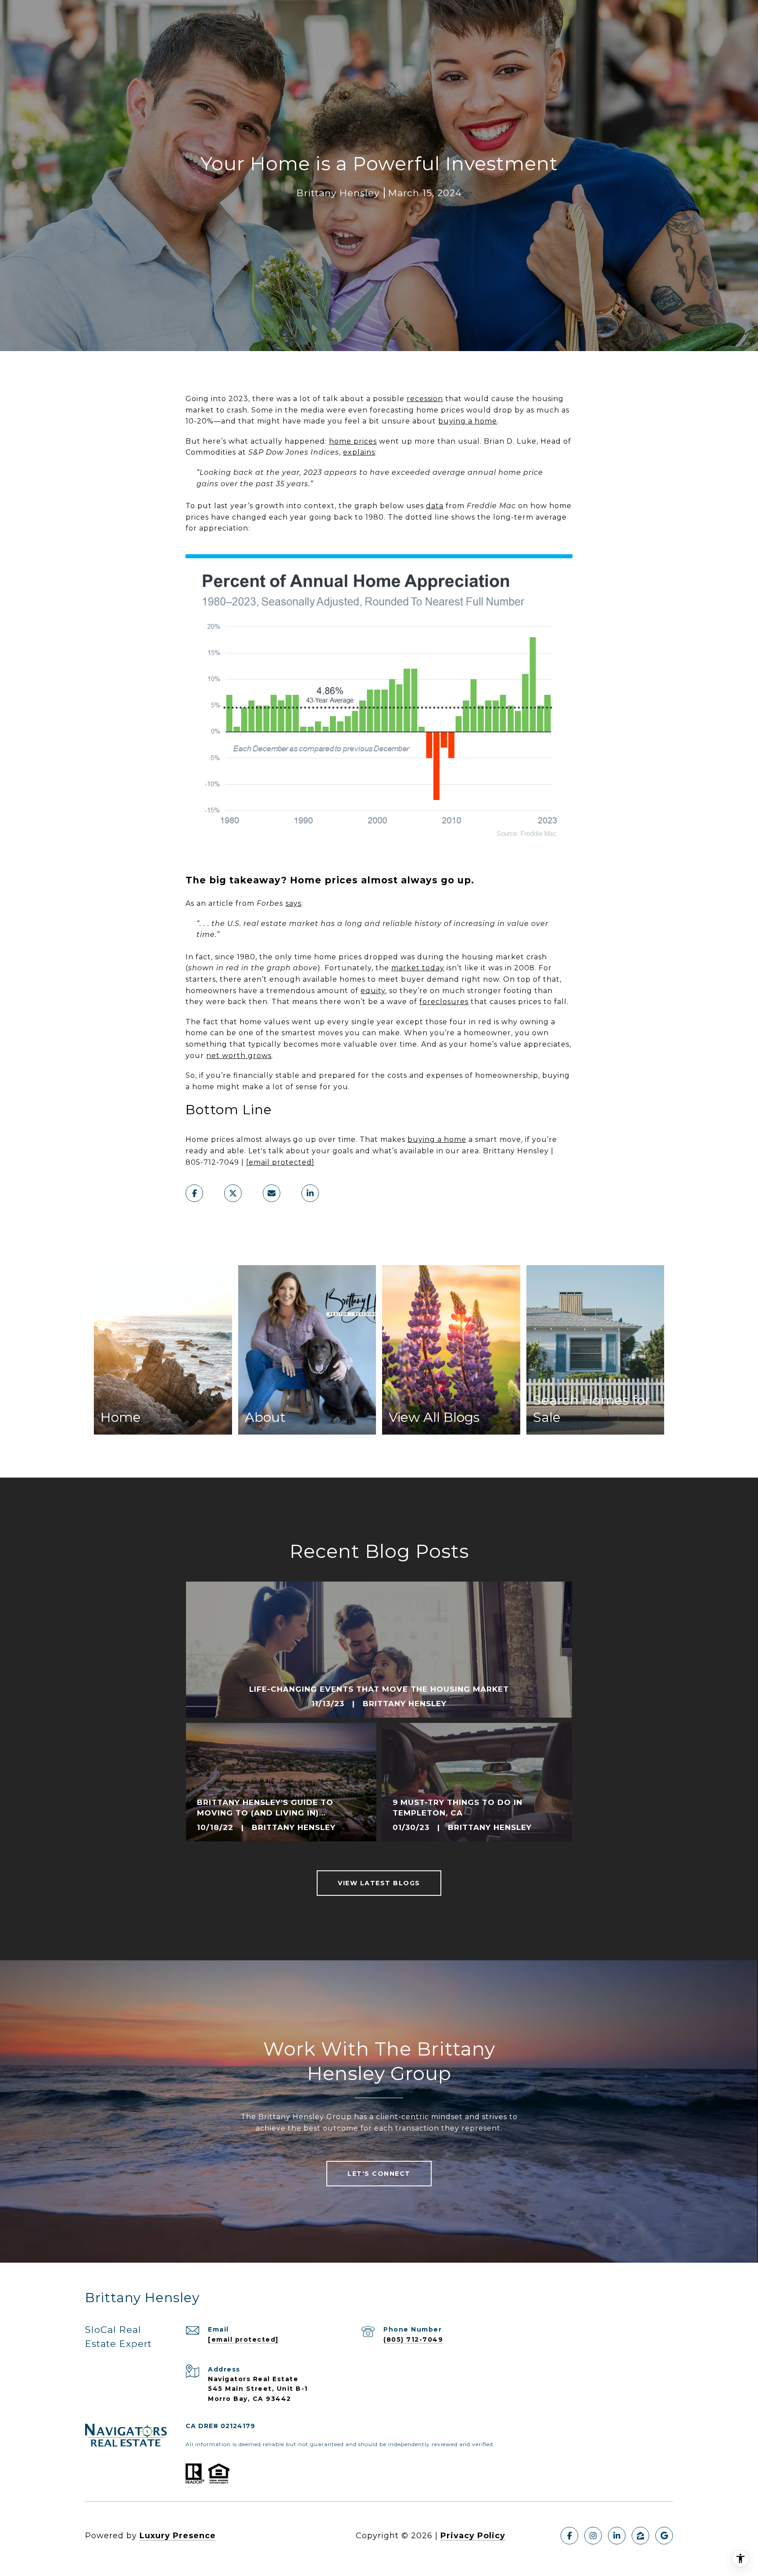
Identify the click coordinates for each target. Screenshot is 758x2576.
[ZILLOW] (640, 2536)
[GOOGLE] (664, 2536)
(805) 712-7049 (413, 2339)
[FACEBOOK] (569, 2536)
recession (425, 399)
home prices (353, 441)
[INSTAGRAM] (593, 2536)
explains (359, 452)
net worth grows (239, 1056)
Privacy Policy (473, 2536)
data (435, 506)
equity (373, 991)
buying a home (468, 421)
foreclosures (444, 1002)
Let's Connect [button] (379, 2174)
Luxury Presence (178, 2536)
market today (418, 968)
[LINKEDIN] (617, 2536)
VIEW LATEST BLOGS (379, 1883)
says (293, 903)
